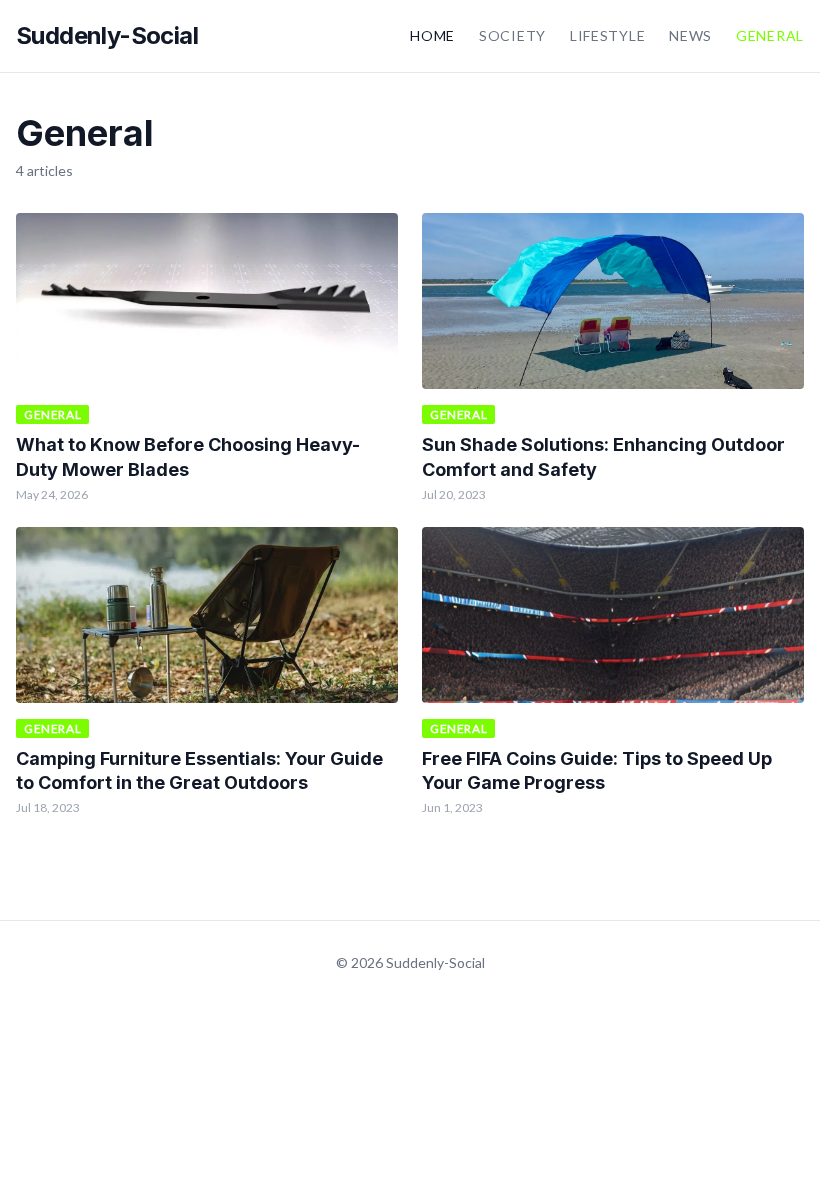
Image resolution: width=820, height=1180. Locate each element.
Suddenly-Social (107, 35)
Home (432, 35)
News (690, 35)
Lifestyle (607, 35)
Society (512, 35)
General (770, 35)
